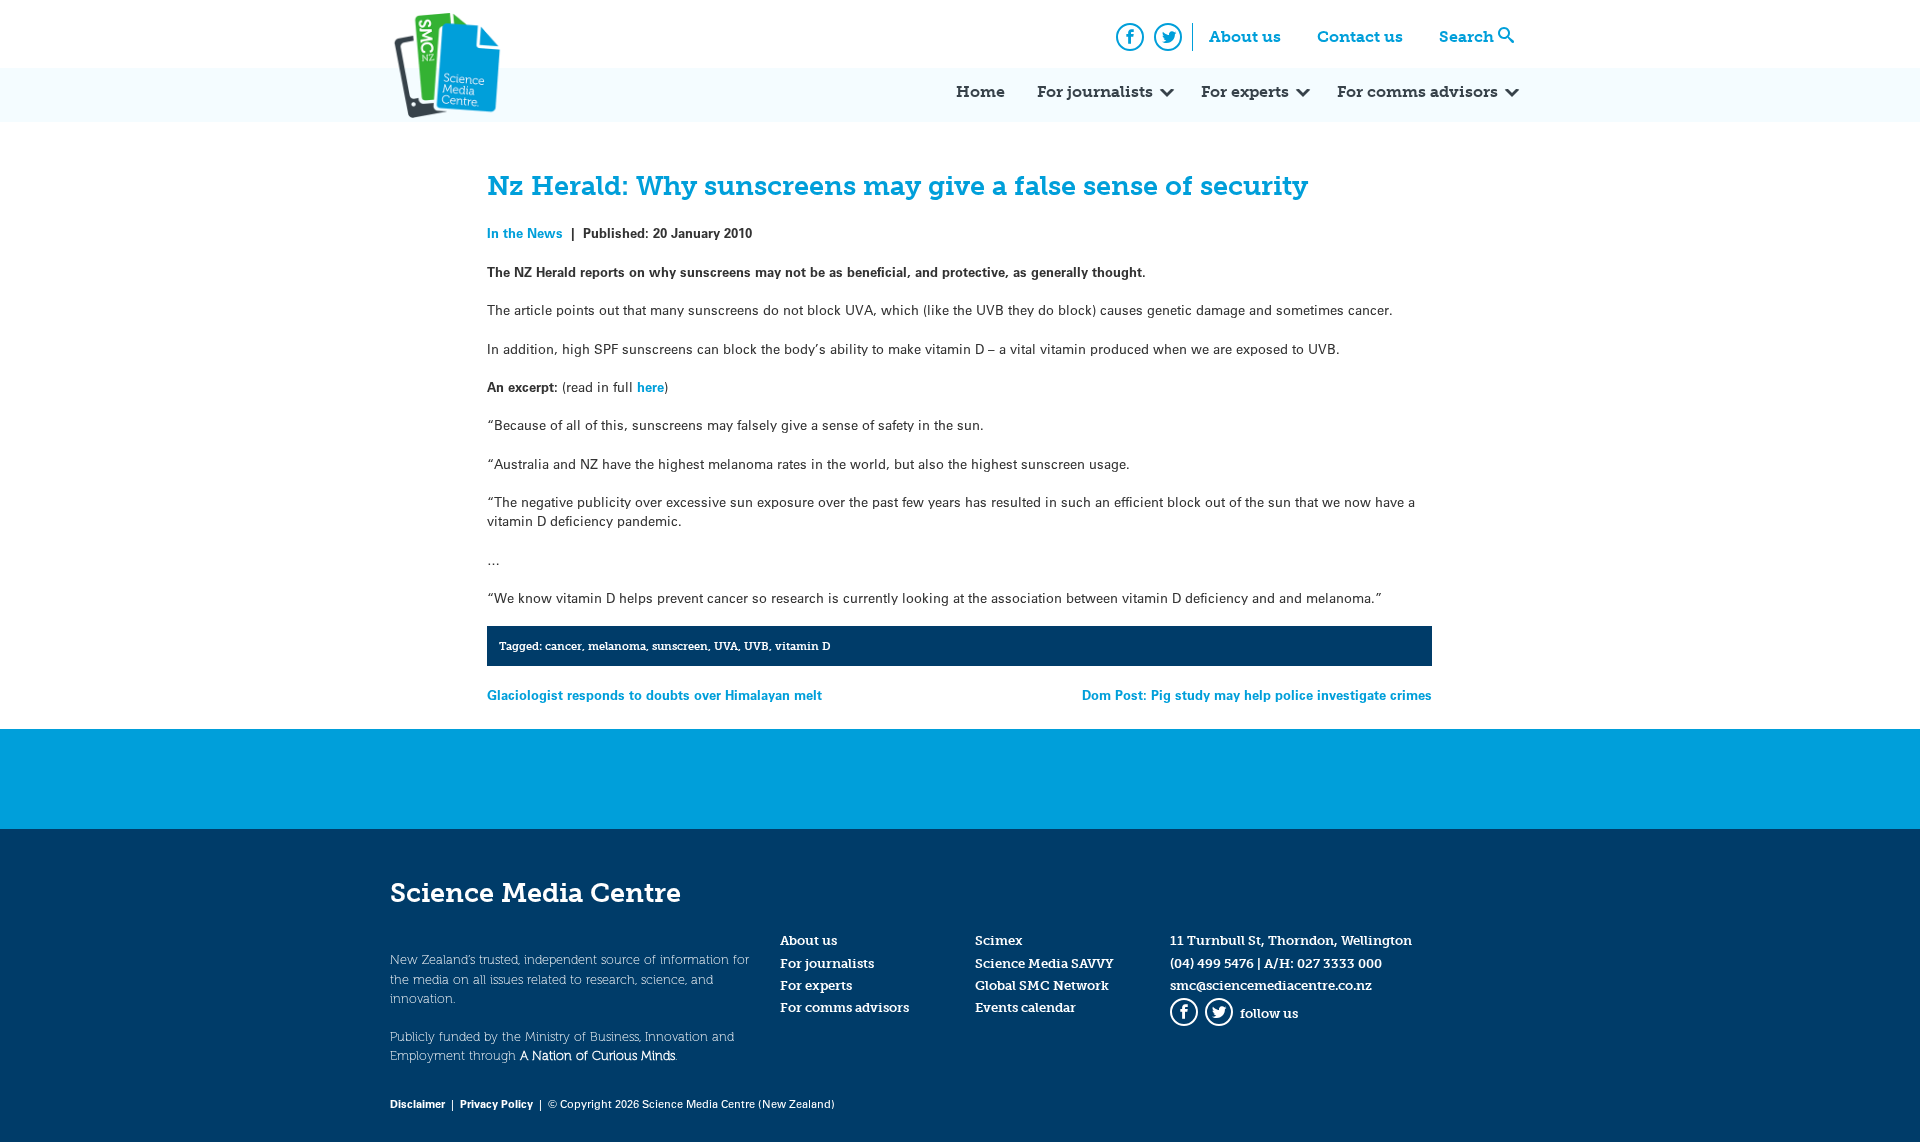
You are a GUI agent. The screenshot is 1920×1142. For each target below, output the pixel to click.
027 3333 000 (1339, 963)
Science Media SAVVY (1044, 963)
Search (1466, 36)
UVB (756, 646)
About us (1245, 36)
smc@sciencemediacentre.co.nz (1271, 985)
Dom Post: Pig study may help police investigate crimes (1257, 694)
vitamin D (803, 646)
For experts (1245, 91)
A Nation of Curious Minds (597, 1055)
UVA (726, 646)
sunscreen (680, 646)
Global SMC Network (1042, 985)
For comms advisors (1417, 91)
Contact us (1360, 36)
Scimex (999, 940)
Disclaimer (417, 1103)
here (650, 386)
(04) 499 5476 (1212, 963)
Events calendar (1025, 1007)
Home (980, 91)
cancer (563, 646)
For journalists (1095, 91)
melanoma (617, 646)
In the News (525, 232)
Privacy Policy (496, 1103)
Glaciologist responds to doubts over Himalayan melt (654, 694)
